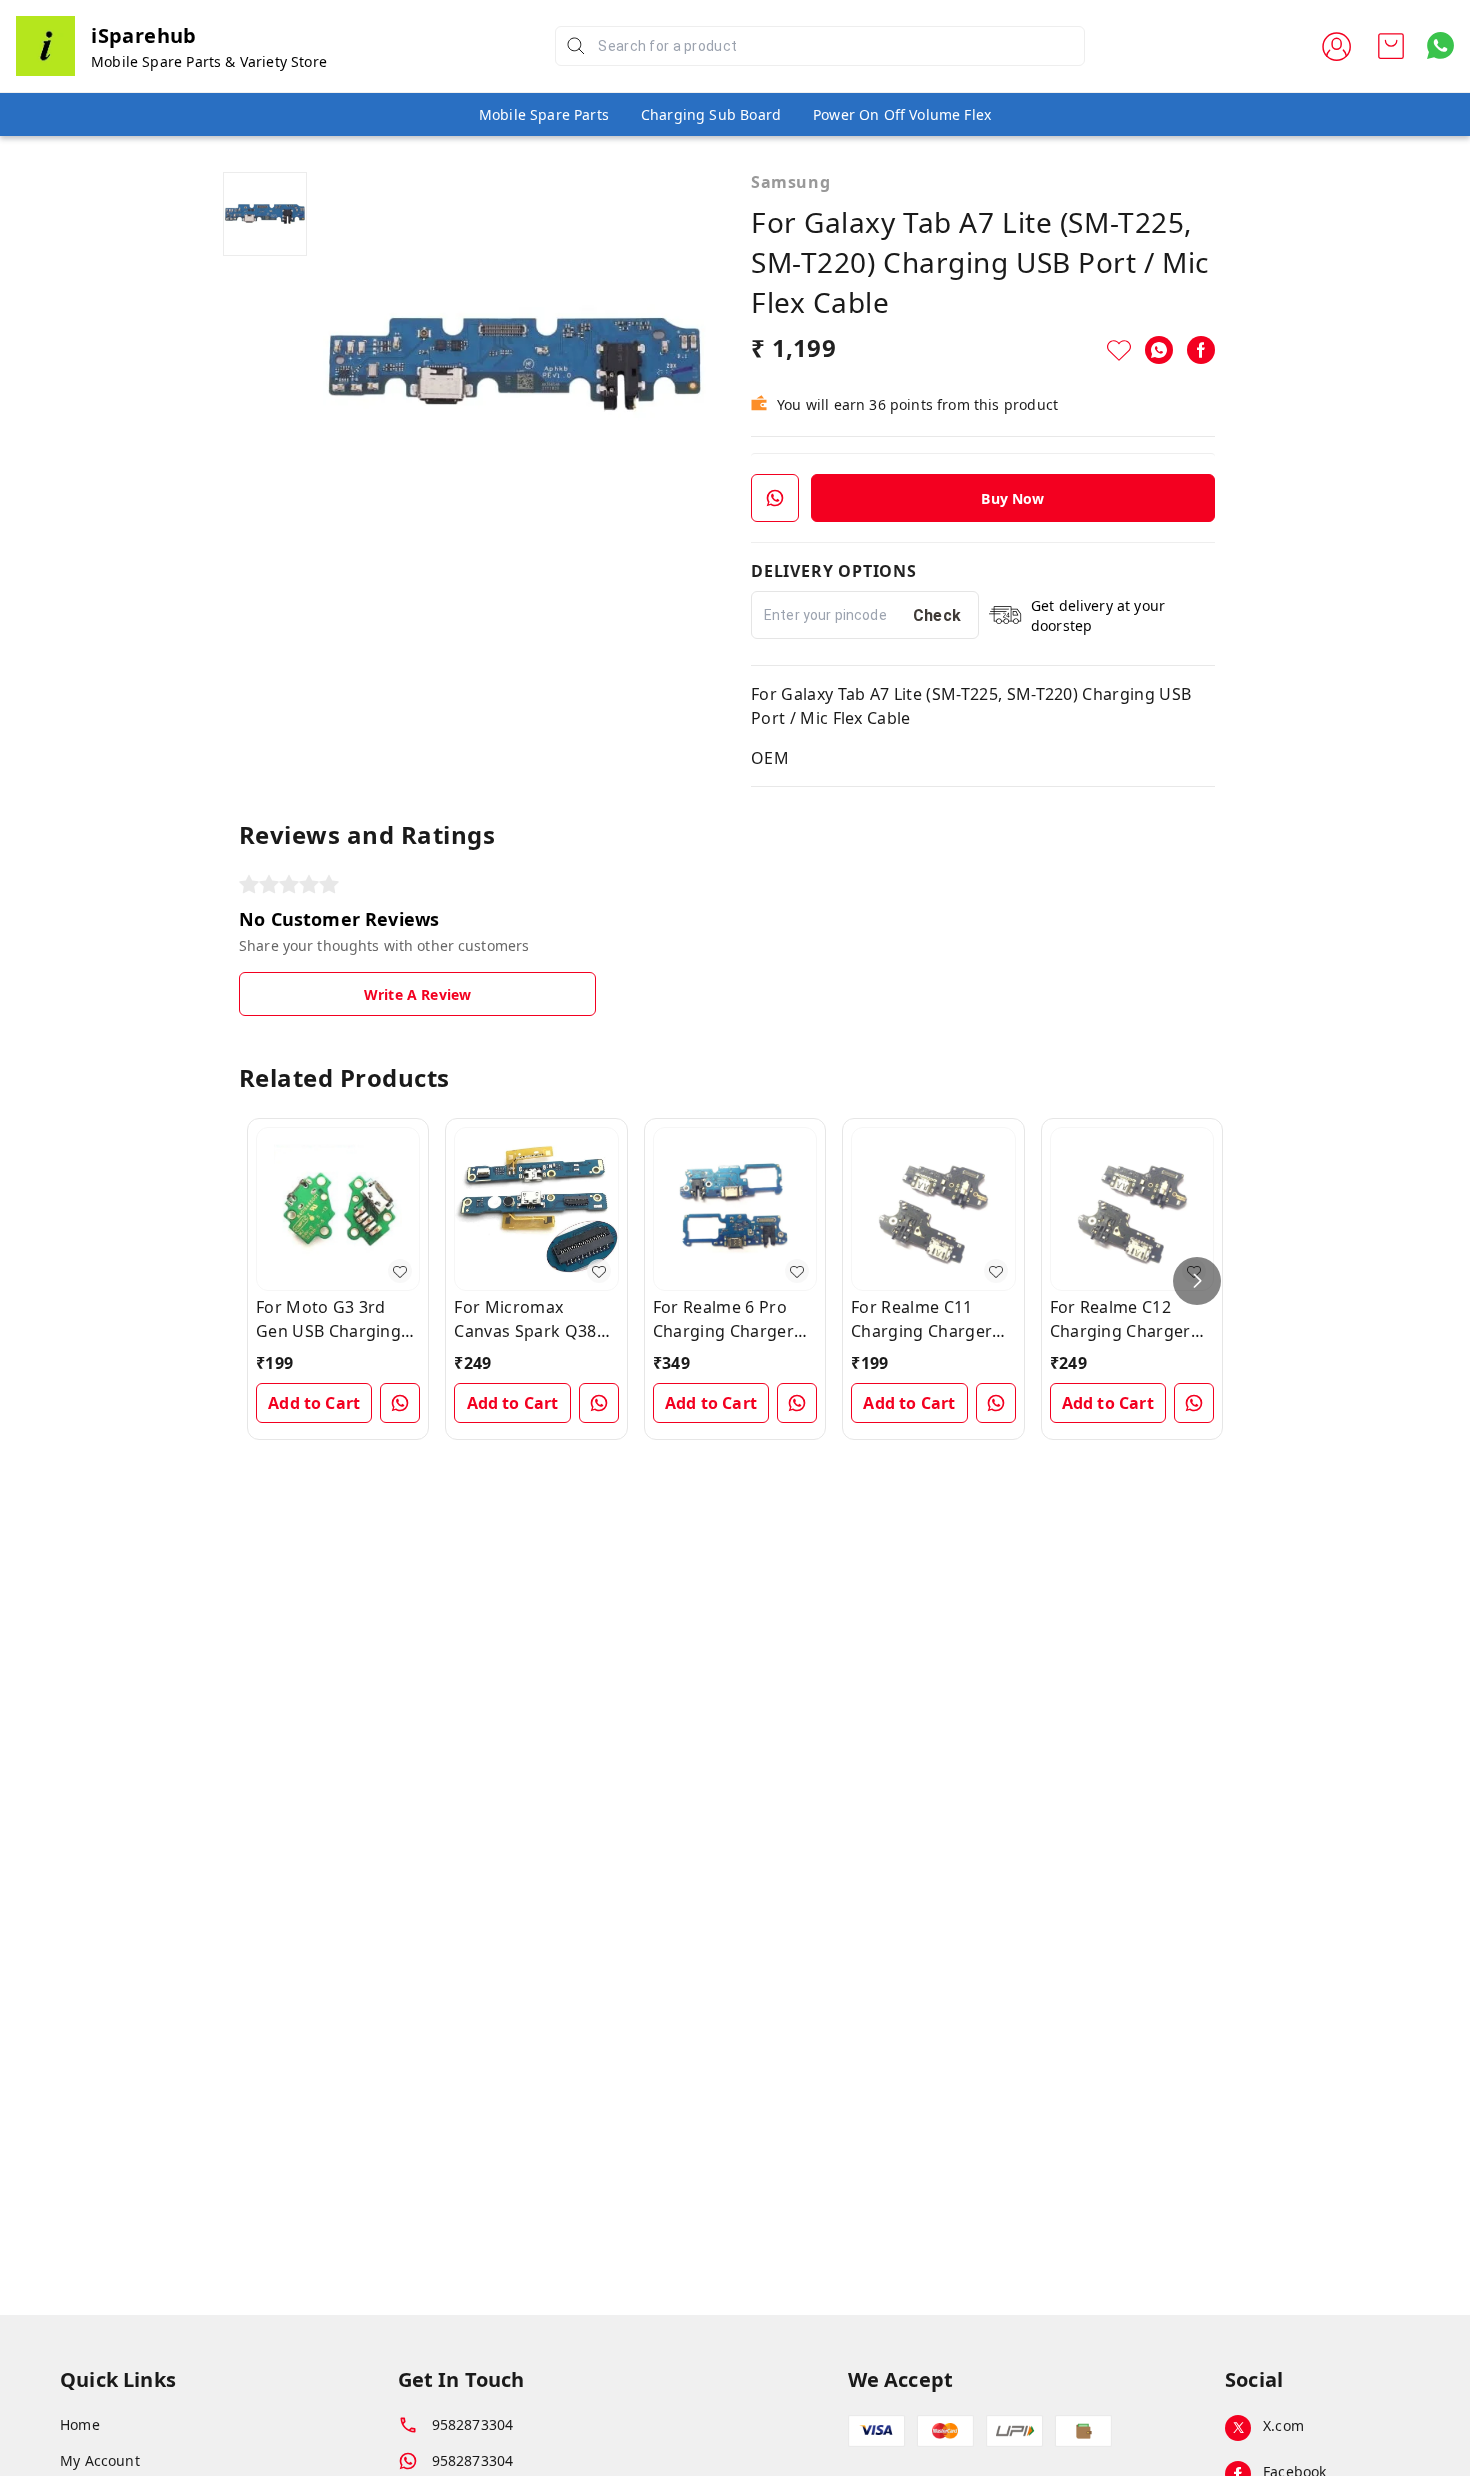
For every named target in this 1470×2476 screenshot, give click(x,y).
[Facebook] (1201, 350)
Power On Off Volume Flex (902, 114)
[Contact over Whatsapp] (1440, 45)
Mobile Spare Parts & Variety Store (209, 61)
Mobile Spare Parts (544, 114)
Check (937, 615)
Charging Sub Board (711, 114)
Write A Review (417, 994)
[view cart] (1391, 46)
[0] (1391, 46)
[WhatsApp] (1159, 350)
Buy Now (1012, 498)
